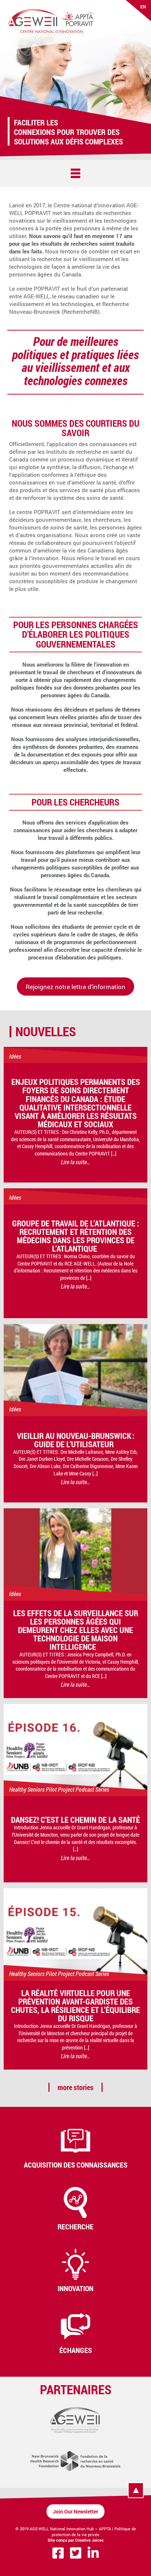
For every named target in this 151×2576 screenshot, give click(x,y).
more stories (75, 2087)
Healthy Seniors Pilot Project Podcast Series (59, 1789)
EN (143, 7)
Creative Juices (89, 2540)
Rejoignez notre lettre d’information (75, 987)
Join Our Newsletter (75, 2511)
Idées (15, 1056)
